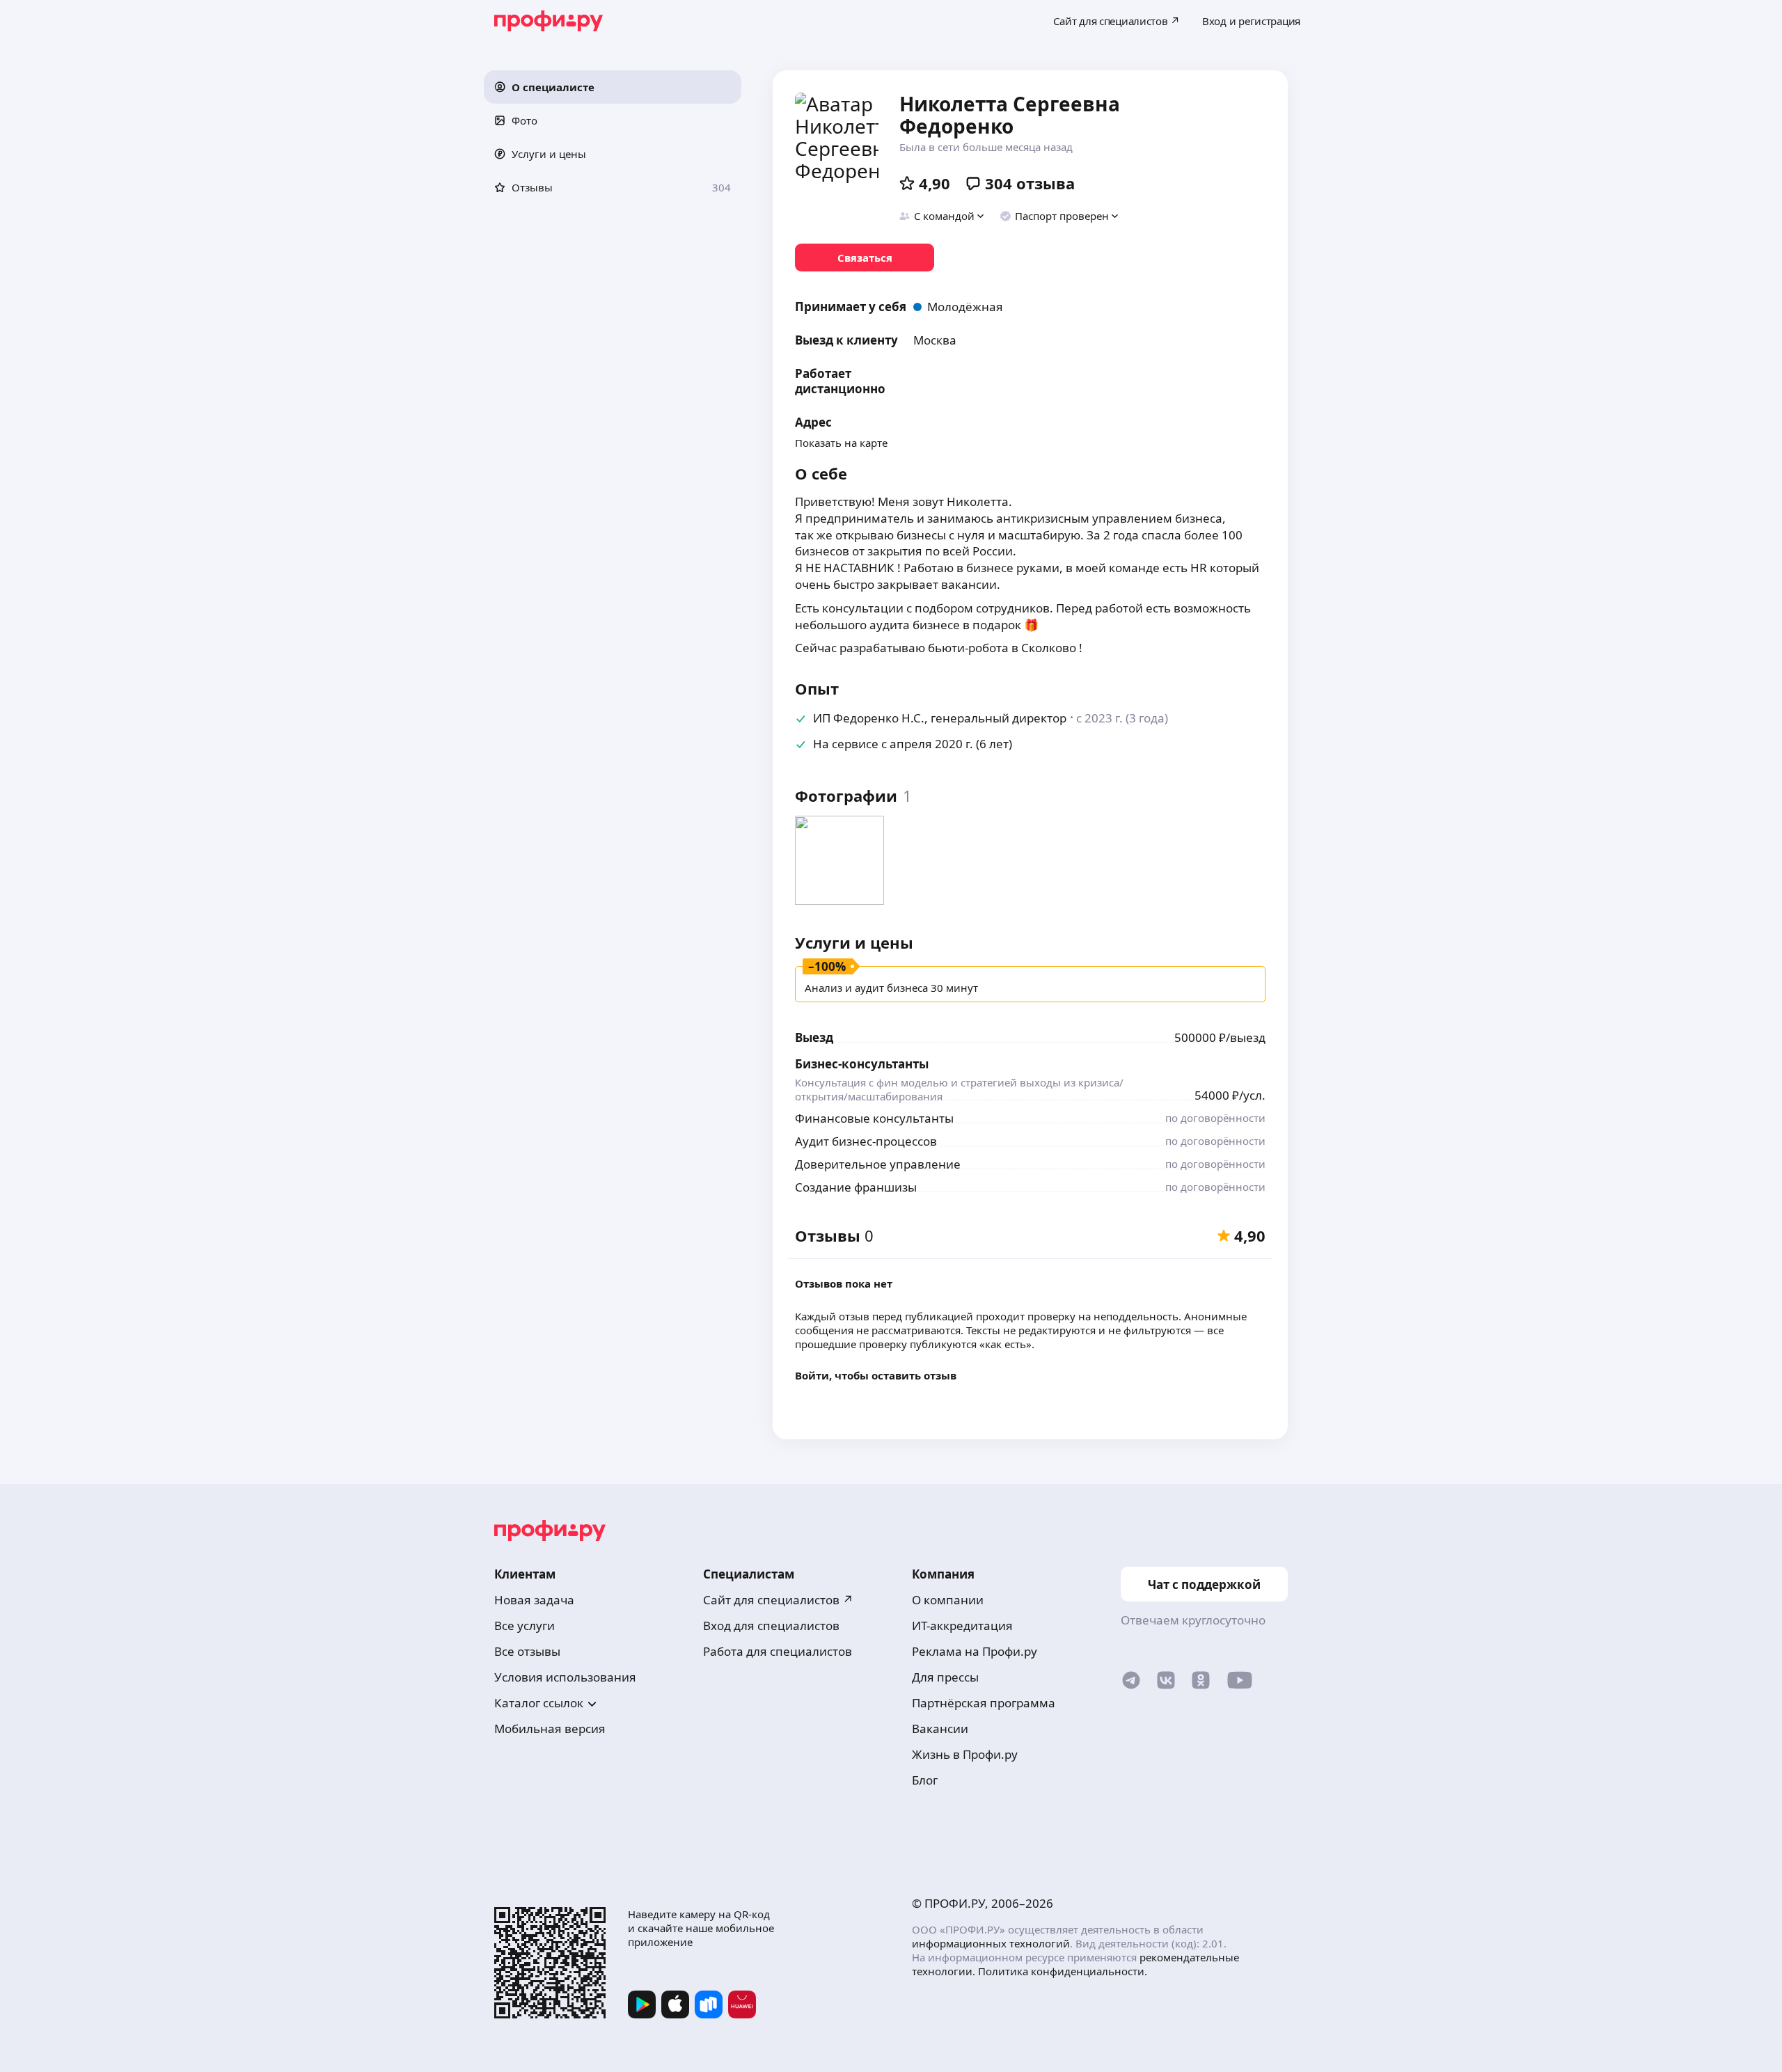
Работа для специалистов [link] (778, 1651)
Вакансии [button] (940, 1729)
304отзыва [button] (1030, 183)
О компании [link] (948, 1600)
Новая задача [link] (534, 1600)
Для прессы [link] (945, 1677)
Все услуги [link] (525, 1626)
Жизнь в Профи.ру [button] (965, 1754)
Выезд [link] (814, 1037)
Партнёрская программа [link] (984, 1703)
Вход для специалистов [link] (771, 1626)
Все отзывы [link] (527, 1651)
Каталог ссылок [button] (539, 1703)
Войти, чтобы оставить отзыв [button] (876, 1375)
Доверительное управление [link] (878, 1164)
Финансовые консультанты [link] (874, 1118)
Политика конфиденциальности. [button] (1063, 1971)
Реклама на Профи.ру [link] (975, 1651)
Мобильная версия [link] (550, 1729)
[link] (865, 258)
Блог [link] (925, 1780)
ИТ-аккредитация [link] (962, 1626)
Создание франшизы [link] (856, 1187)
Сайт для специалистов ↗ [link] (778, 1600)
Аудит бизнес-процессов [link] (866, 1141)
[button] (613, 87)
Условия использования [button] (565, 1677)
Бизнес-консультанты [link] (862, 1064)
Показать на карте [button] (841, 443)
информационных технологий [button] (991, 1943)
